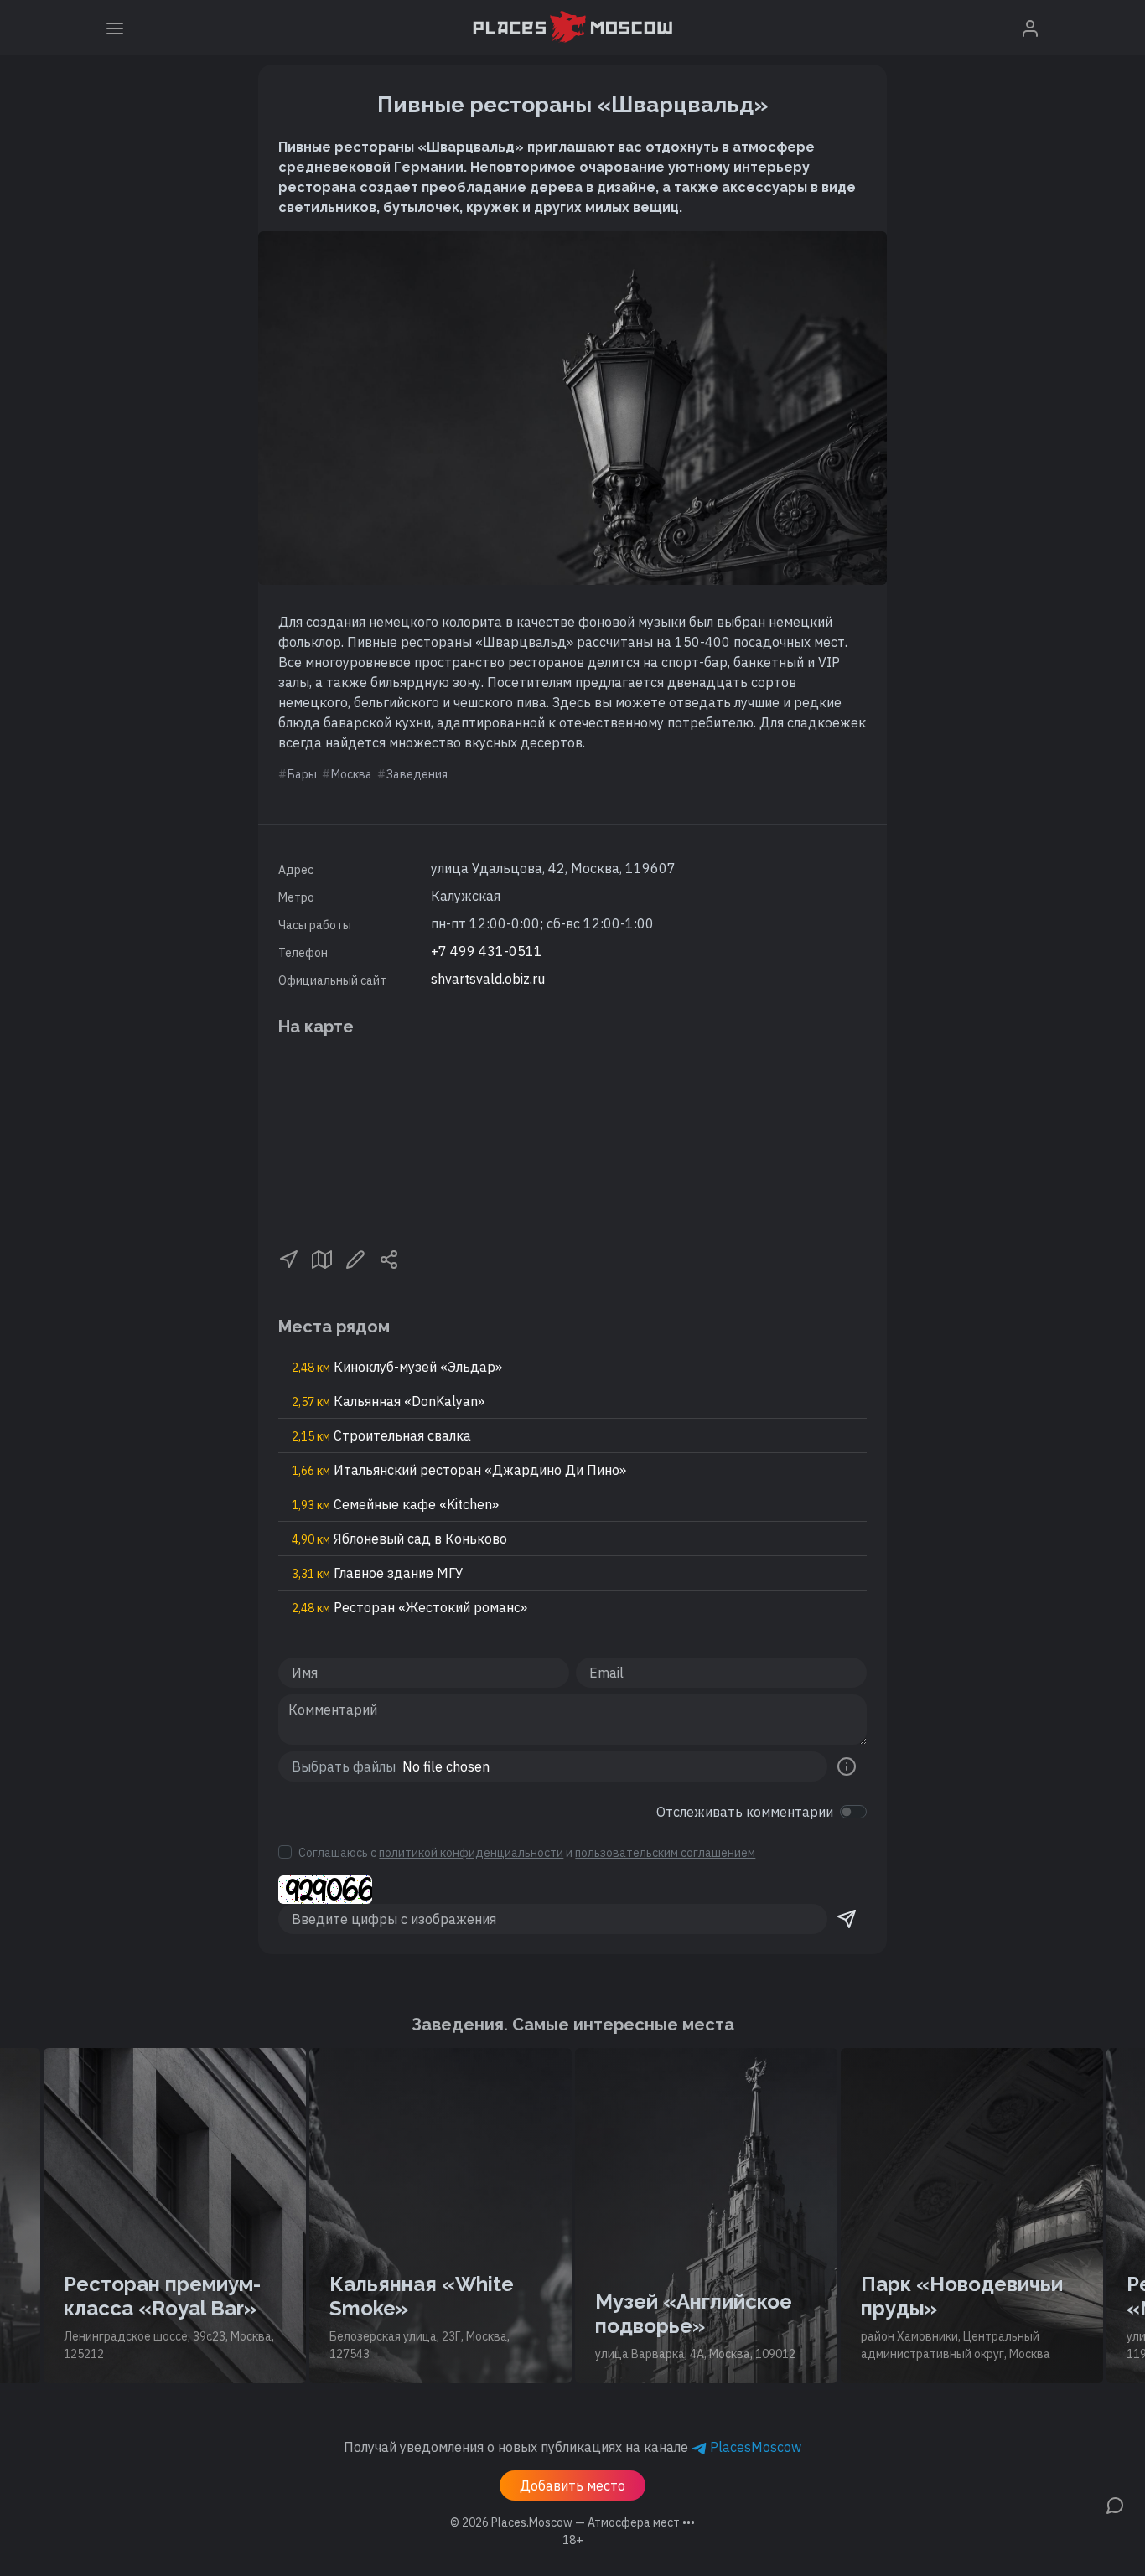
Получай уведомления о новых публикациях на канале (572, 2447)
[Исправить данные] (355, 1258)
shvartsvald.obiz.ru (488, 979)
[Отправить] (847, 1919)
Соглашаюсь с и (527, 1853)
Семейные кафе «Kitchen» (395, 1504)
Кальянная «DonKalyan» (388, 1401)
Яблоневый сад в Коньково (399, 1539)
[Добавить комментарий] (1115, 2504)
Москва (352, 774)
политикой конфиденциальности (471, 1853)
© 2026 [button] (572, 2522)
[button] (288, 1258)
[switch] (853, 1812)
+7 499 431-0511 (487, 951)
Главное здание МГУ (378, 1573)
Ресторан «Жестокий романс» (409, 1607)
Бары (302, 774)
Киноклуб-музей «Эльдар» (397, 1367)
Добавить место (572, 2485)
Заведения (417, 774)
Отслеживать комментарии (745, 1812)
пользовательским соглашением (665, 1853)
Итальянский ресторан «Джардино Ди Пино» (459, 1470)
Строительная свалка (381, 1435)
